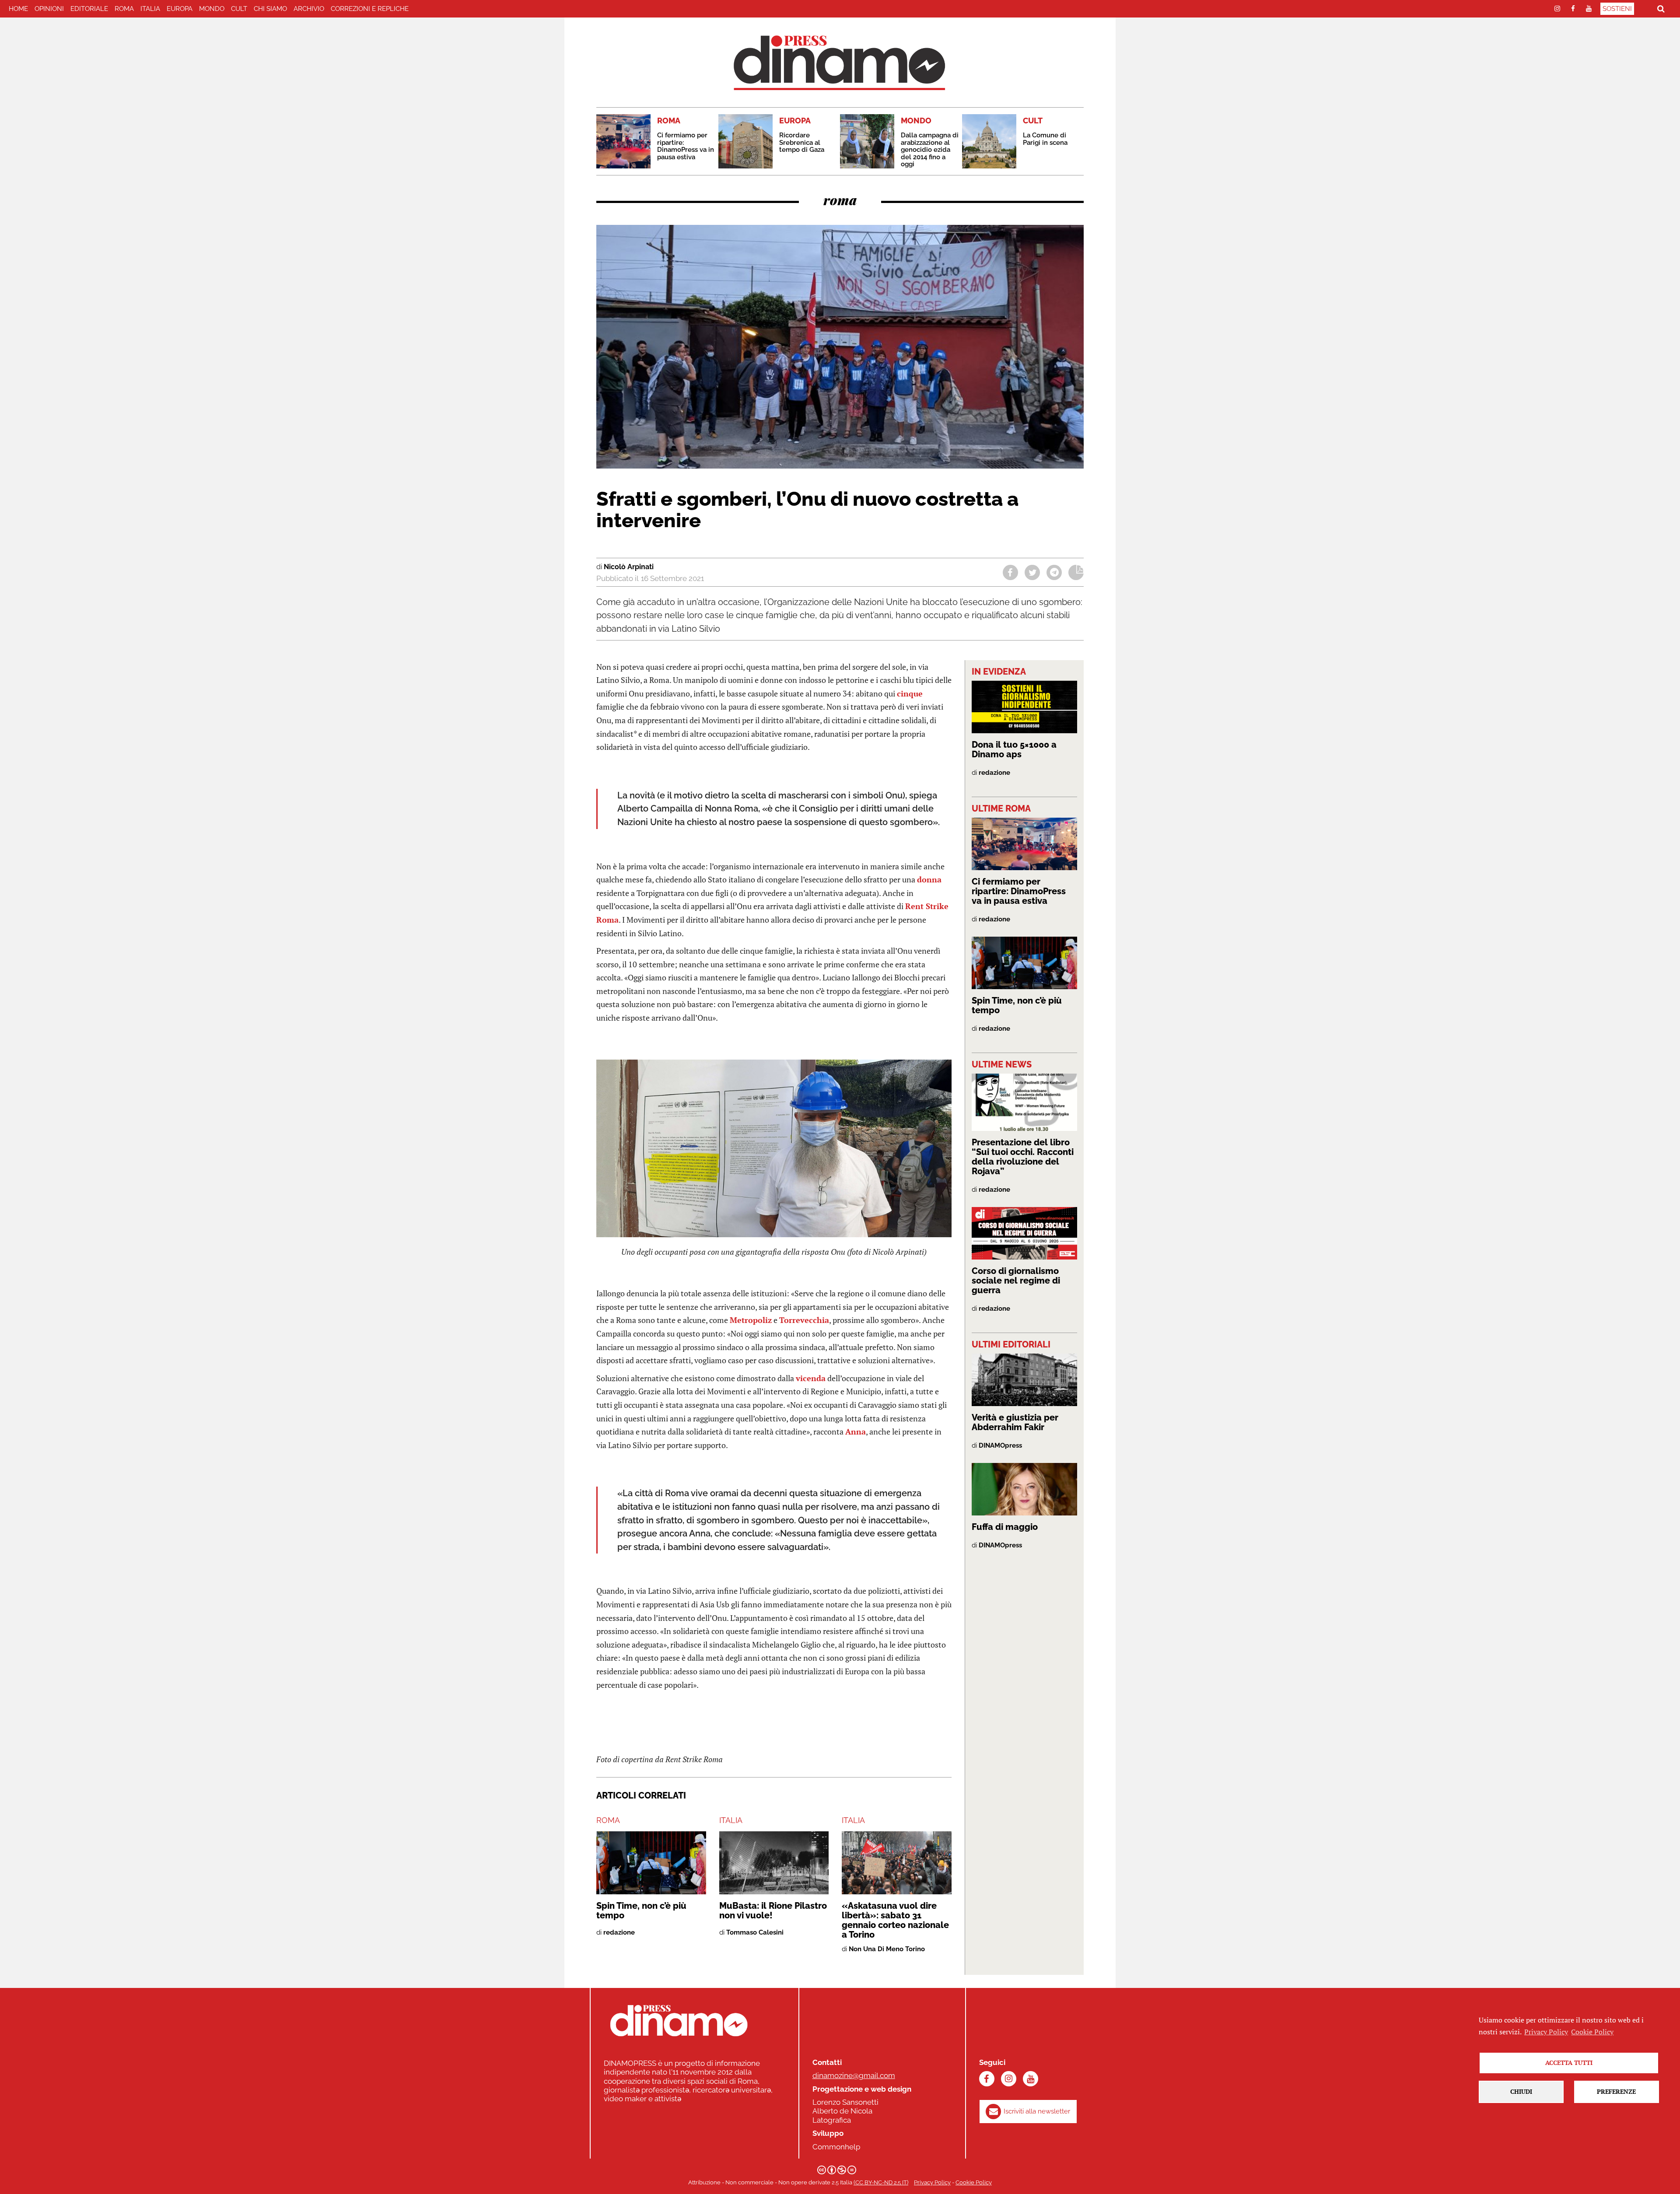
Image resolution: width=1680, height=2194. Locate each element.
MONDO (212, 9)
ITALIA (150, 9)
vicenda (811, 1378)
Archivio (309, 9)
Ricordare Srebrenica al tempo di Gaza (802, 142)
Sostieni (1617, 9)
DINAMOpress (1000, 1445)
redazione (619, 1932)
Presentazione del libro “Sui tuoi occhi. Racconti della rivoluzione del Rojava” (1023, 1157)
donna (929, 879)
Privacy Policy (932, 2182)
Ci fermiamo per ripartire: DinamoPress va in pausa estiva (686, 146)
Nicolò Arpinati (629, 567)
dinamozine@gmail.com (854, 2075)
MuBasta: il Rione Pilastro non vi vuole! (773, 1911)
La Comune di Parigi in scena (1045, 139)
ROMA (124, 9)
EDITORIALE (89, 9)
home (18, 9)
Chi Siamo (270, 9)
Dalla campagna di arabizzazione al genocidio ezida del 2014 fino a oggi (930, 150)
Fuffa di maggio (1005, 1527)
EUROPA (180, 9)
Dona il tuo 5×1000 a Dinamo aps (1014, 749)
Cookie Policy (974, 2182)
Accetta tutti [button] (1569, 2063)
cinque (910, 693)
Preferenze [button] (1616, 2091)
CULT (239, 9)
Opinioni (49, 9)
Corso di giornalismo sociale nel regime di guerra (1016, 1281)
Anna (856, 1431)
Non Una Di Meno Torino (887, 1949)
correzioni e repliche (370, 9)
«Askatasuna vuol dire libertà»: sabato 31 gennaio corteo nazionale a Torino (895, 1920)
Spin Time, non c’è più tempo (641, 1911)
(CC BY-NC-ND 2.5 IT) (881, 2182)
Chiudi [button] (1521, 2091)
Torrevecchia (804, 1320)
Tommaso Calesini (755, 1932)
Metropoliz (751, 1320)
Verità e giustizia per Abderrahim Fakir (1015, 1422)
